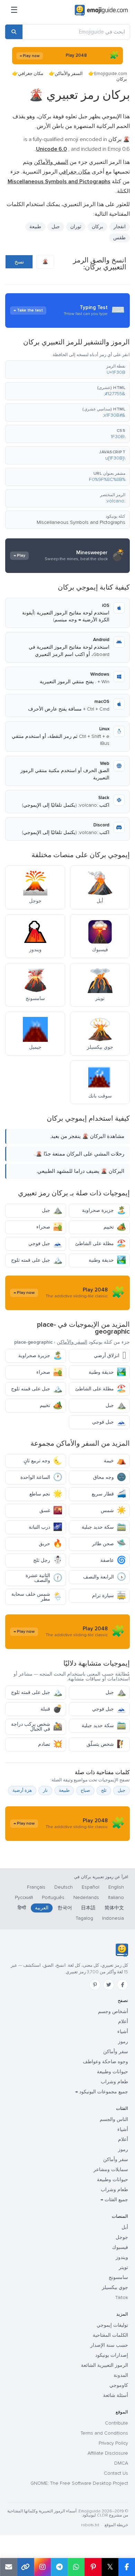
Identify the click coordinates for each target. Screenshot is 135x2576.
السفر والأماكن (69, 74)
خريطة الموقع (116, 2525)
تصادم (50, 1744)
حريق (51, 1544)
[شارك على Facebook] (127, 2567)
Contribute (116, 2423)
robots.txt (90, 2525)
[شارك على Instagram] (42, 2567)
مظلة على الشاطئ (101, 1244)
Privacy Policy (113, 2443)
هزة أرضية (22, 1790)
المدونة (121, 2375)
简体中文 (114, 1908)
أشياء (123, 2032)
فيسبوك (120, 2247)
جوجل (122, 2237)
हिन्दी (22, 1908)
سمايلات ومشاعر (111, 2170)
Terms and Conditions (104, 2433)
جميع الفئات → (114, 2200)
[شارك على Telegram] (59, 2567)
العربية (42, 1908)
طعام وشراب (114, 2082)
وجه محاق (110, 1477)
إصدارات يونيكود (112, 2355)
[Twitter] (109, 1985)
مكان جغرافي (31, 74)
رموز (123, 2042)
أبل (125, 2227)
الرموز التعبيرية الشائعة (105, 2365)
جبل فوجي (45, 1244)
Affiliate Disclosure (108, 2453)
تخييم (115, 1227)
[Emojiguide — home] (101, 10)
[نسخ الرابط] (25, 2567)
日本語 (88, 1908)
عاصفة (113, 1560)
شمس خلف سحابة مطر (37, 1597)
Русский (24, 1897)
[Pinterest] (95, 1985)
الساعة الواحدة (41, 1477)
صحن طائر (109, 1544)
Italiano (116, 1897)
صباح (85, 1790)
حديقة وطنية (107, 1260)
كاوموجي (119, 2385)
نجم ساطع (46, 1494)
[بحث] (14, 32)
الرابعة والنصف (105, 1577)
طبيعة (35, 227)
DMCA (121, 2463)
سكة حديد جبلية (104, 1527)
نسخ (19, 262)
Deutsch (64, 1887)
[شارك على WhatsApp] (76, 2567)
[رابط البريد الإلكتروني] (8, 2567)
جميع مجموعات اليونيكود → (102, 2092)
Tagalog (84, 1918)
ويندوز (122, 2257)
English (116, 1887)
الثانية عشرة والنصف (44, 1578)
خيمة (115, 1461)
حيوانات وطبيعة (112, 2072)
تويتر (123, 2267)
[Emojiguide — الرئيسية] (122, 1950)
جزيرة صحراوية (104, 1210)
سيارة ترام (109, 1596)
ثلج (104, 1790)
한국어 (65, 1908)
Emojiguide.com (111, 74)
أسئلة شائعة (116, 2395)
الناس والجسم (114, 2119)
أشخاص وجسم (113, 2012)
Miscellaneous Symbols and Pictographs (81, 522)
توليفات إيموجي (112, 2325)
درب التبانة (46, 1527)
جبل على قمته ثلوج (37, 1260)
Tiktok (122, 2297)
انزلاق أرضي (110, 1356)
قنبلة (51, 1709)
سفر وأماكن (116, 2052)
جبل (52, 1210)
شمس (113, 1511)
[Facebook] (123, 1985)
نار (45, 1790)
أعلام (123, 2022)
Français (36, 1887)
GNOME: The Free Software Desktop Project (79, 2483)
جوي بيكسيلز (115, 2287)
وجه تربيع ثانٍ (43, 1461)
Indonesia (113, 1918)
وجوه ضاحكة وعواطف (105, 2062)
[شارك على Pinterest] (93, 2567)
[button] (67, 370)
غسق (51, 1511)
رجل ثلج (48, 1560)
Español (91, 1887)
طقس (119, 238)
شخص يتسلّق (106, 1744)
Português (53, 1897)
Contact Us (116, 2473)
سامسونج (118, 2277)
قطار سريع (109, 1494)
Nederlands (86, 1897)
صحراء (49, 1227)
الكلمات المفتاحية (110, 2335)
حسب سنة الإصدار (109, 2345)
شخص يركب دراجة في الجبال (37, 1727)
